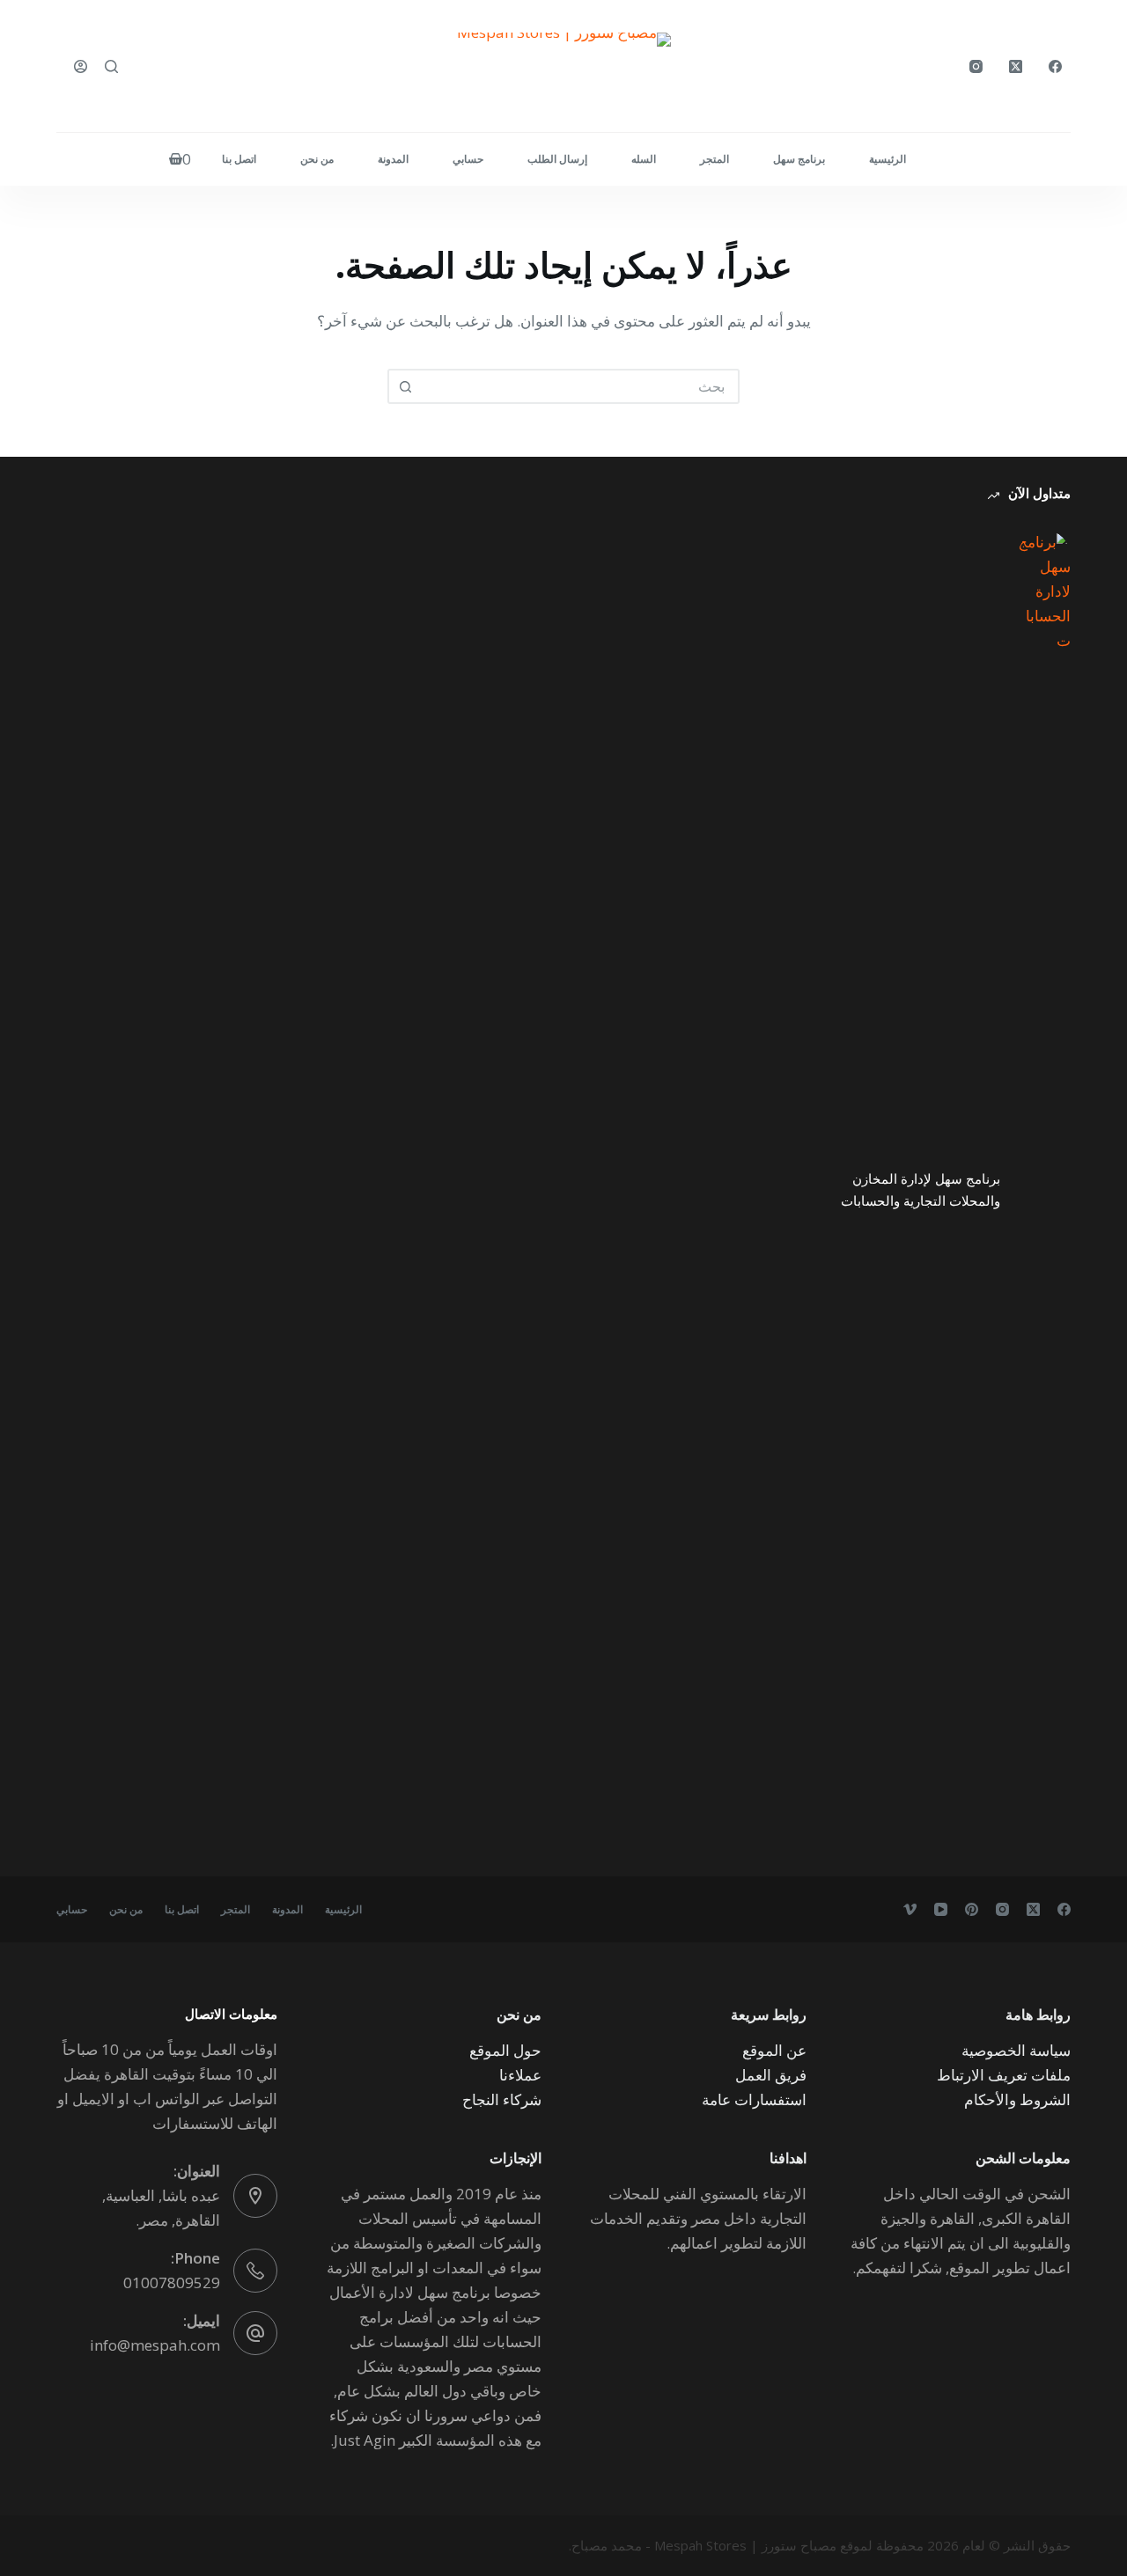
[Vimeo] (910, 1909)
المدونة (393, 159)
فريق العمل (771, 2075)
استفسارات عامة (754, 2099)
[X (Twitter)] (1016, 66)
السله (644, 159)
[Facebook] (1055, 66)
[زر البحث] (405, 386)
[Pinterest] (972, 1909)
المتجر (715, 159)
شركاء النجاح (502, 2099)
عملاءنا (520, 2075)
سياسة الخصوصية (1016, 2050)
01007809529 (172, 2282)
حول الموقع (505, 2050)
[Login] (81, 66)
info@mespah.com (155, 2345)
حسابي (468, 159)
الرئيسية (888, 159)
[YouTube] (941, 1909)
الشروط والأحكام (1017, 2099)
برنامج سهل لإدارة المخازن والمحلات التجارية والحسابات (921, 1189)
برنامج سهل (799, 159)
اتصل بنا (239, 159)
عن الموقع (774, 2050)
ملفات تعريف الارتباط (1004, 2075)
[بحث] (111, 66)
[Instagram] (976, 66)
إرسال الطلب (557, 159)
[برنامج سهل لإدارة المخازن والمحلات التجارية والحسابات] (1044, 1190)
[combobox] (579, 386)
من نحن (317, 159)
